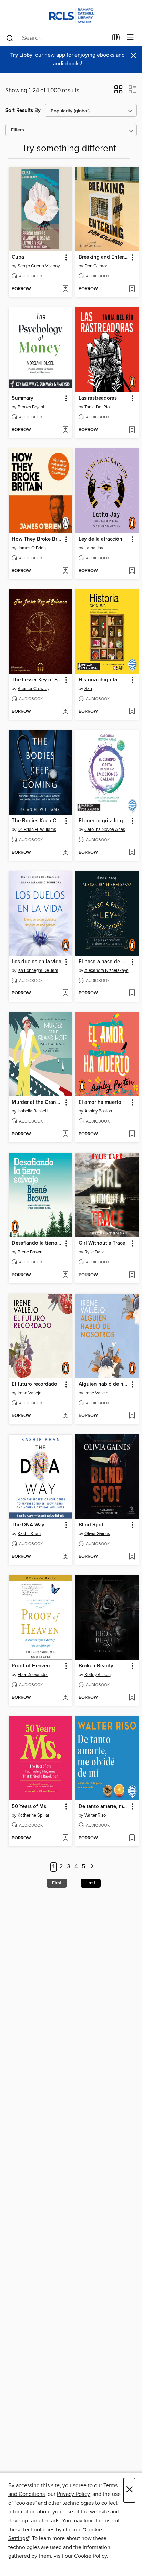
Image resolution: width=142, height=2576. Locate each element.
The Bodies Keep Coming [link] (37, 821)
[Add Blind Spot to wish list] (132, 1557)
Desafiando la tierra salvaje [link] (37, 1243)
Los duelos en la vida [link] (37, 962)
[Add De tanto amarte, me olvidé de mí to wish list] (132, 1838)
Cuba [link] (18, 257)
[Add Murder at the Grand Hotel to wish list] (65, 1134)
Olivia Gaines (97, 1534)
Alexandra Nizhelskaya (106, 970)
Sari (88, 689)
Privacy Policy (73, 2494)
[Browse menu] (130, 37)
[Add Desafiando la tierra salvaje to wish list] (65, 1275)
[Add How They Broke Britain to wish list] (65, 571)
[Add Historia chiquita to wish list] (132, 712)
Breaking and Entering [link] (104, 257)
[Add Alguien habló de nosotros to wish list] (132, 1416)
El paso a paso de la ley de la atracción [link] (104, 962)
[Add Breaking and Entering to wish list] (132, 289)
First (57, 1883)
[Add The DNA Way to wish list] (65, 1557)
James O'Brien (32, 548)
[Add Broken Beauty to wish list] (132, 1698)
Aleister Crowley (33, 689)
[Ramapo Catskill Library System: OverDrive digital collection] (71, 15)
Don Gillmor (96, 266)
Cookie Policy (90, 2556)
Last (91, 1883)
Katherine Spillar (33, 1815)
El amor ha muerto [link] (100, 1102)
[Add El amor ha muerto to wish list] (132, 1134)
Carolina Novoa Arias (105, 830)
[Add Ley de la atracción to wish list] (132, 571)
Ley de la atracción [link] (100, 539)
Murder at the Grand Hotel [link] (37, 1102)
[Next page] (92, 1867)
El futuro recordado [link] (34, 1384)
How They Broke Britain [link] (37, 539)
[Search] (10, 38)
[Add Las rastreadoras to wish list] (132, 430)
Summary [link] (23, 398)
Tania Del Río (97, 407)
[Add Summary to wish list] (65, 430)
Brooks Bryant (31, 407)
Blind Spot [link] (91, 1525)
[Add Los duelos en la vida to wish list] (65, 993)
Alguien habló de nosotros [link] (104, 1384)
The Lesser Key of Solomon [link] (37, 680)
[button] (118, 92)
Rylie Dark (94, 1252)
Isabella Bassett (33, 1111)
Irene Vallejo (29, 1393)
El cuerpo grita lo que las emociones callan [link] (104, 821)
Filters (18, 130)
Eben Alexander (33, 1675)
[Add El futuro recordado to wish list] (65, 1416)
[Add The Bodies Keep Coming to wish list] (65, 853)
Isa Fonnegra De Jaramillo (41, 970)
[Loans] (116, 39)
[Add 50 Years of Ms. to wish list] (65, 1838)
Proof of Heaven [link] (31, 1666)
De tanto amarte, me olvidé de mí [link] (104, 1807)
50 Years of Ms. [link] (30, 1807)
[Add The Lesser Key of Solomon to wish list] (65, 712)
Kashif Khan (29, 1534)
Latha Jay (94, 548)
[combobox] (57, 38)
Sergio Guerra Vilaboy (39, 266)
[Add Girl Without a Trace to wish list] (132, 1275)
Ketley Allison (98, 1675)
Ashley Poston (98, 1111)
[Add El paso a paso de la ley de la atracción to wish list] (132, 993)
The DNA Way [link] (28, 1525)
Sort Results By (23, 110)
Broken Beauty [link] (96, 1666)
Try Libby (21, 55)
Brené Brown (30, 1252)
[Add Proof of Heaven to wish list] (65, 1698)
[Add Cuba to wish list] (65, 289)
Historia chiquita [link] (98, 680)
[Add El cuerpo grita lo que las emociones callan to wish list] (132, 853)
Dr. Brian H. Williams (37, 830)
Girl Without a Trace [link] (102, 1243)
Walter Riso (95, 1815)
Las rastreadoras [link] (98, 398)
